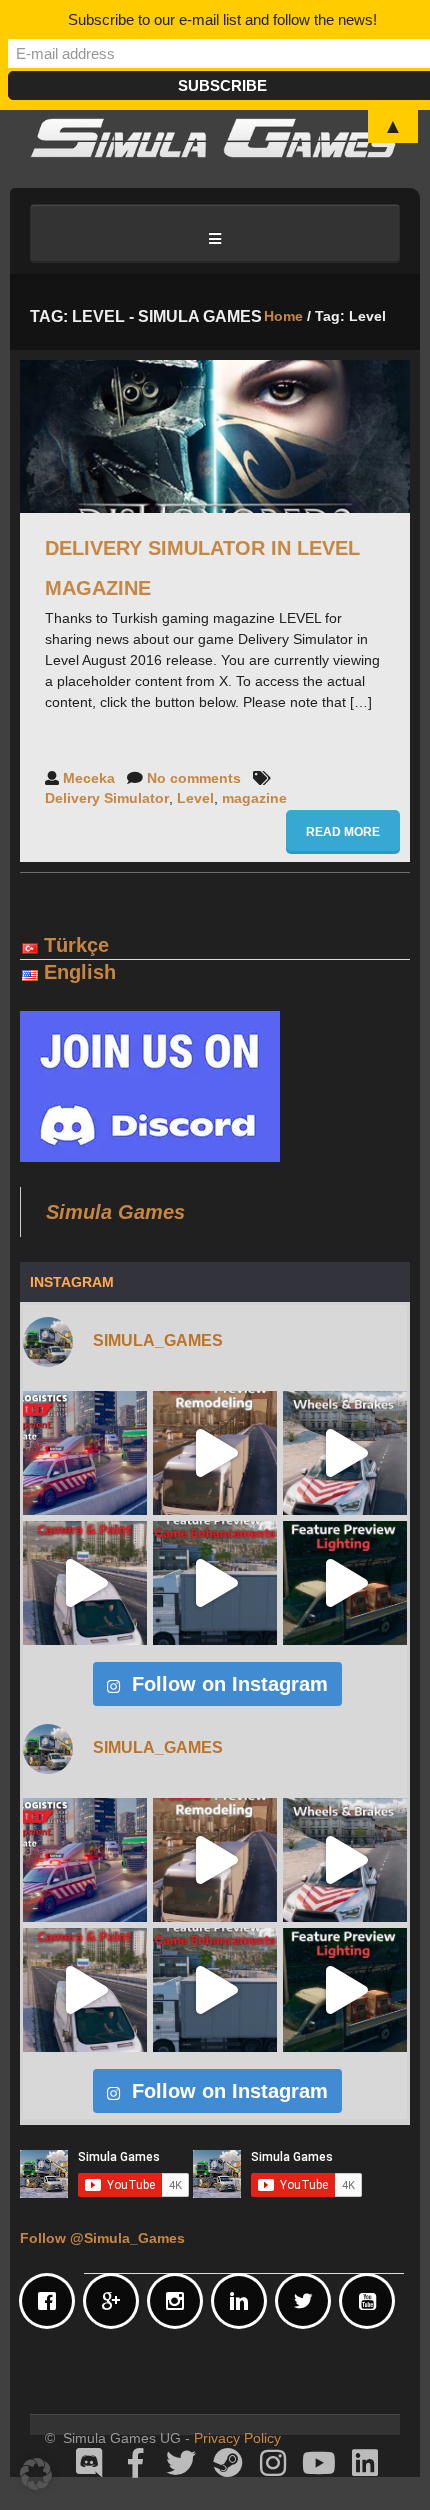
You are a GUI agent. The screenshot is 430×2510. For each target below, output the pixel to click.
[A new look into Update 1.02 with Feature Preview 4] (85, 1583)
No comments (194, 778)
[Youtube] (372, 2301)
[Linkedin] (244, 2301)
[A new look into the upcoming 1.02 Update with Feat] (345, 1453)
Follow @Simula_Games (102, 2238)
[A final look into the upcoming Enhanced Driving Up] (215, 1453)
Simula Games (115, 1212)
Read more (343, 832)
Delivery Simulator (107, 798)
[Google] (116, 2301)
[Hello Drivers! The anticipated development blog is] (85, 1453)
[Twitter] (308, 2301)
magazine (254, 798)
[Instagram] (180, 2301)
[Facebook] (52, 2301)
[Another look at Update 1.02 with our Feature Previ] (215, 1583)
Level (195, 798)
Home (283, 316)
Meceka (89, 778)
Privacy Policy (237, 2438)
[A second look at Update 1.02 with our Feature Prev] (345, 1583)
